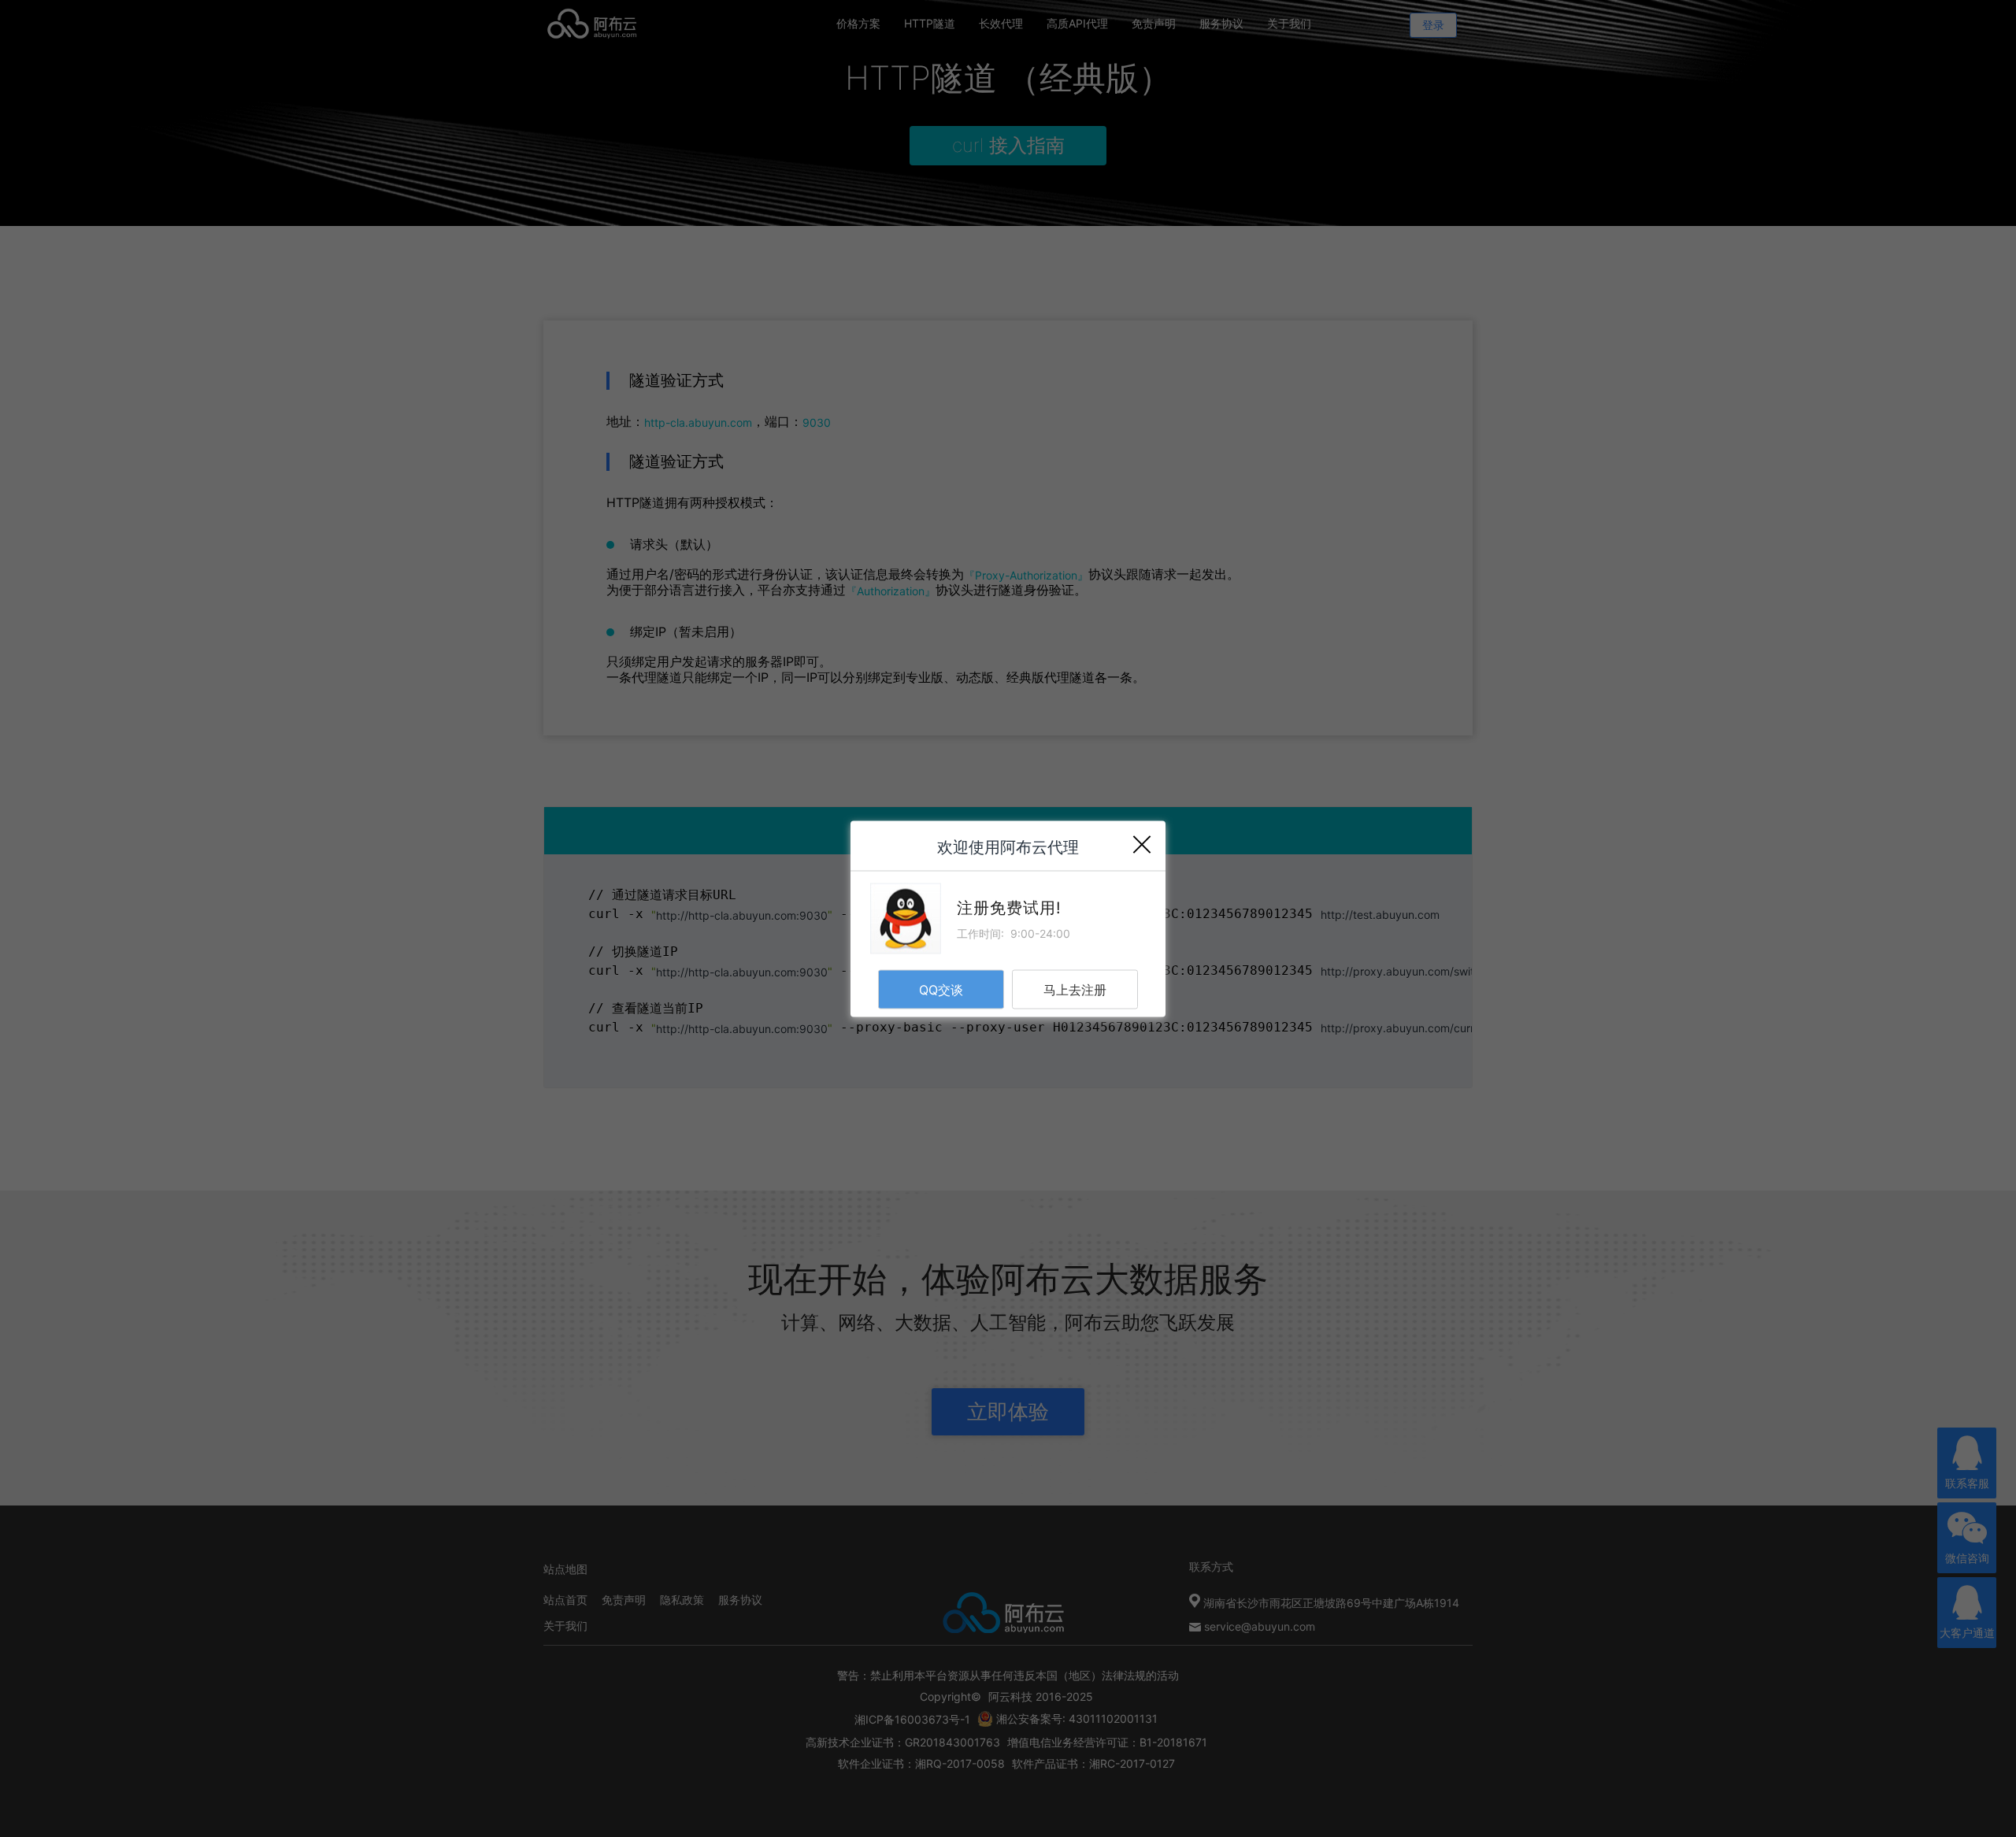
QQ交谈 (941, 989)
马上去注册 (1075, 989)
